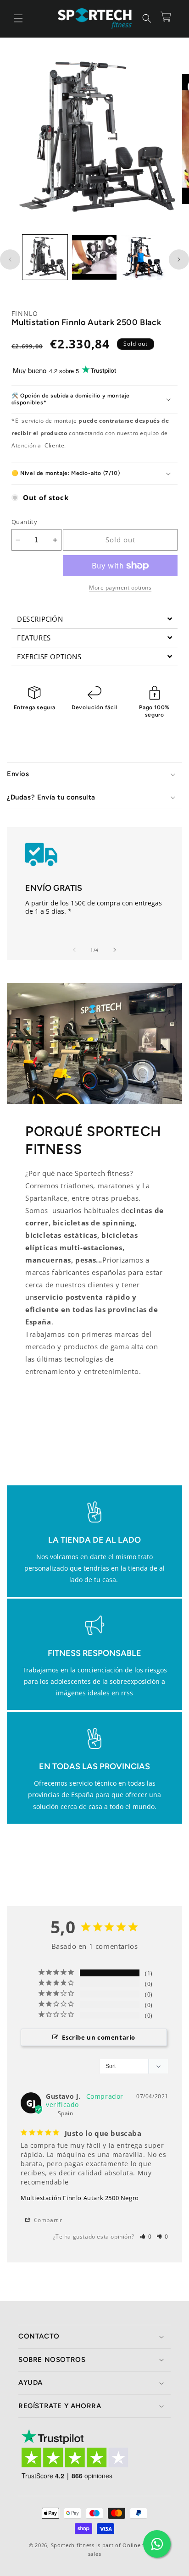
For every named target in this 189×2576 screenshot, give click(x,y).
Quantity (24, 522)
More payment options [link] (120, 587)
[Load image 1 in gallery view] (45, 257)
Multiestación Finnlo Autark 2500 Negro (80, 2198)
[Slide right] (179, 259)
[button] (18, 18)
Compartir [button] (47, 2220)
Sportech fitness (73, 2545)
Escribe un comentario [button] (99, 2037)
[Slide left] (10, 259)
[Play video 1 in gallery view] (94, 257)
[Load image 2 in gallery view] (144, 257)
